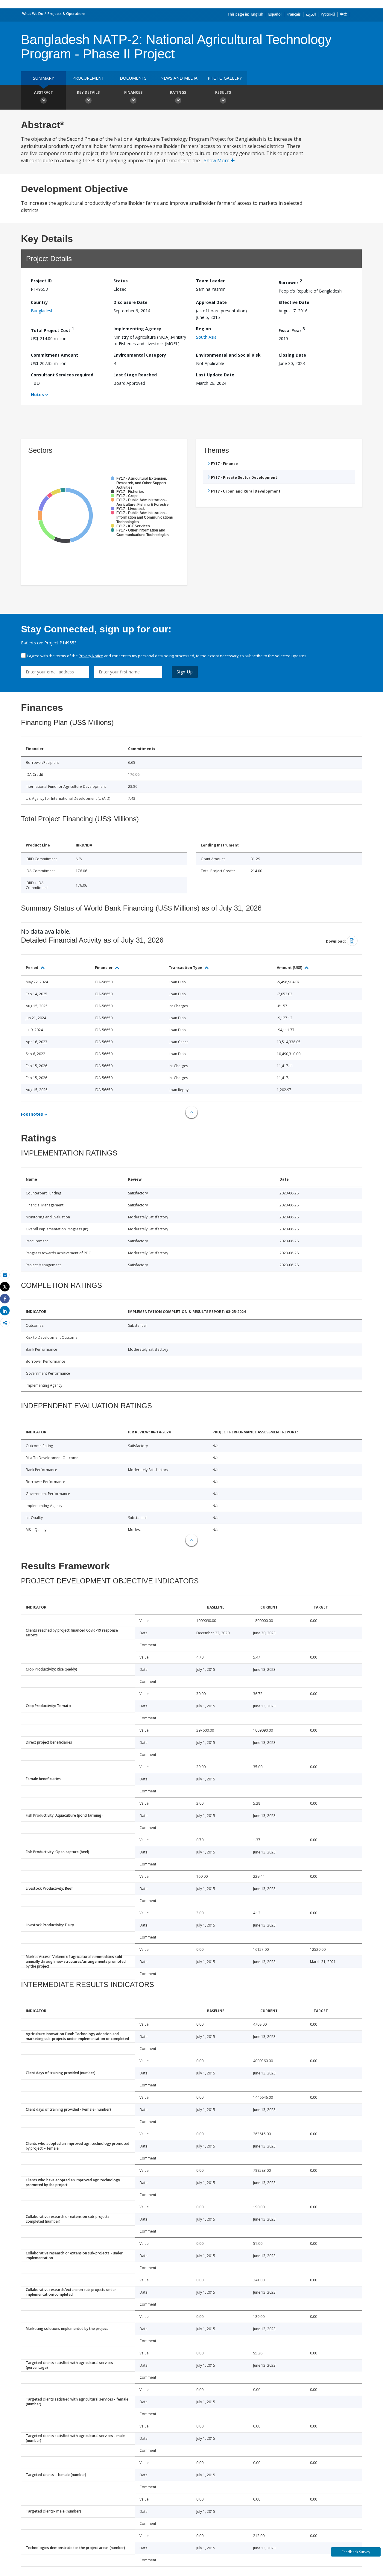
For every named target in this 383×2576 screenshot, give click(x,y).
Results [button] (223, 92)
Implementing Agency (137, 329)
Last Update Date (215, 375)
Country (39, 302)
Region (203, 329)
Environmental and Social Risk (228, 355)
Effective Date (294, 302)
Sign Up (185, 672)
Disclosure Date (130, 302)
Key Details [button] (88, 92)
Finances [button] (133, 92)
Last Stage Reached (135, 375)
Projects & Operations (67, 14)
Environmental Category (140, 355)
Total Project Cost (52, 330)
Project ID (41, 281)
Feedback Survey (356, 2552)
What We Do (33, 14)
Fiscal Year (292, 330)
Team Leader (210, 281)
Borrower (290, 282)
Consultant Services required (62, 375)
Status (121, 281)
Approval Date (211, 302)
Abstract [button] (44, 92)
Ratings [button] (178, 92)
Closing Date (292, 355)
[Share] (5, 1299)
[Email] (5, 1275)
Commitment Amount (54, 355)
